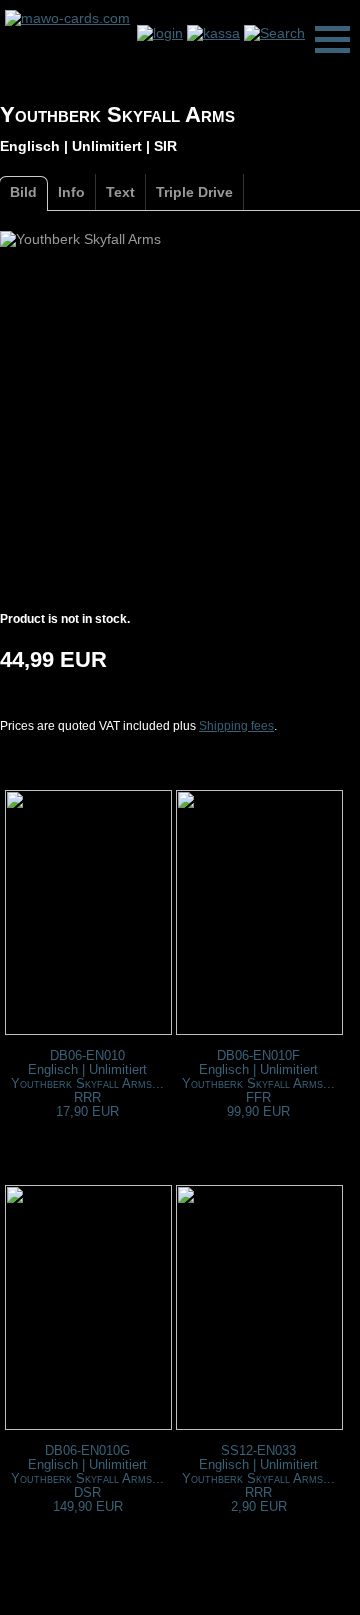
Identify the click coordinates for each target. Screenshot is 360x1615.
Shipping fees (236, 726)
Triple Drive (194, 192)
